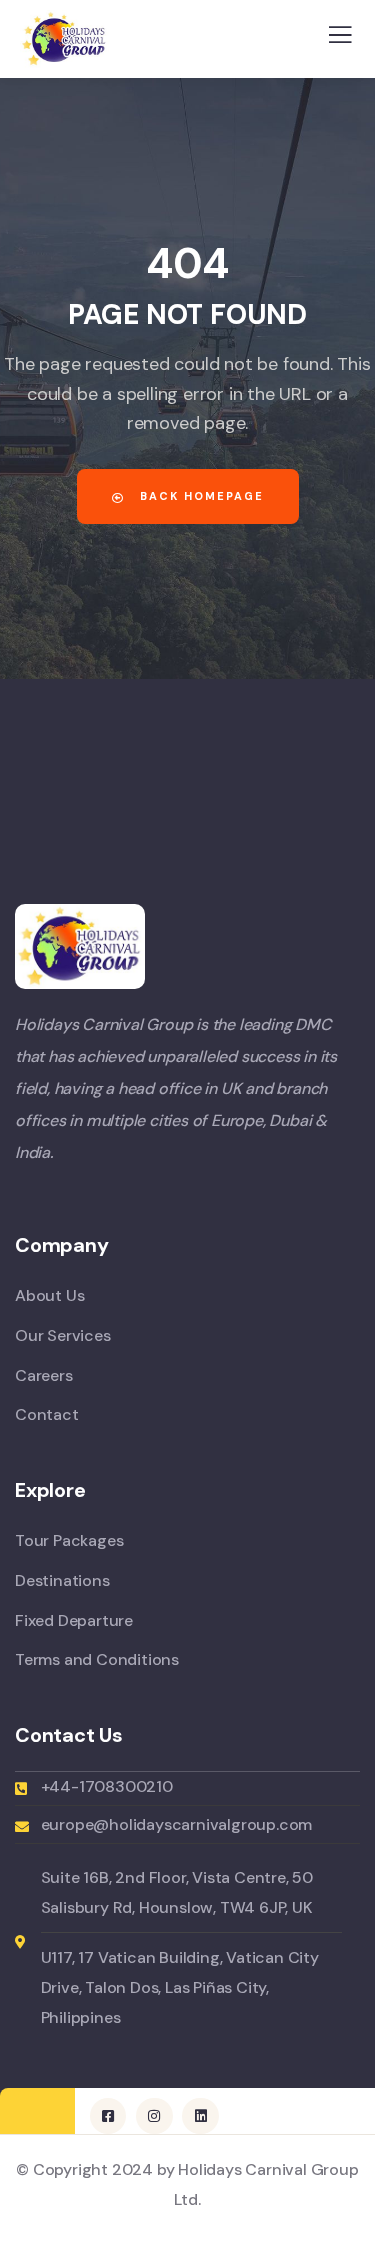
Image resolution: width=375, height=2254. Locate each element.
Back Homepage (199, 496)
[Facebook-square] (108, 2116)
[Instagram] (154, 2116)
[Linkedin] (200, 2116)
